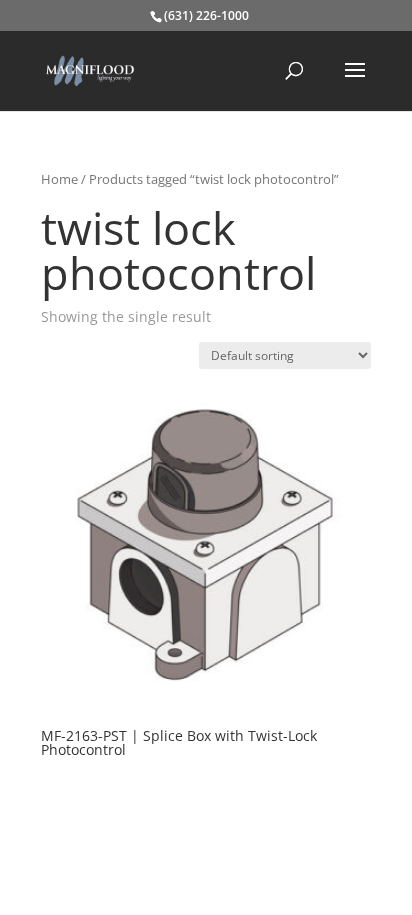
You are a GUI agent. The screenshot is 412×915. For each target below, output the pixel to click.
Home (59, 179)
